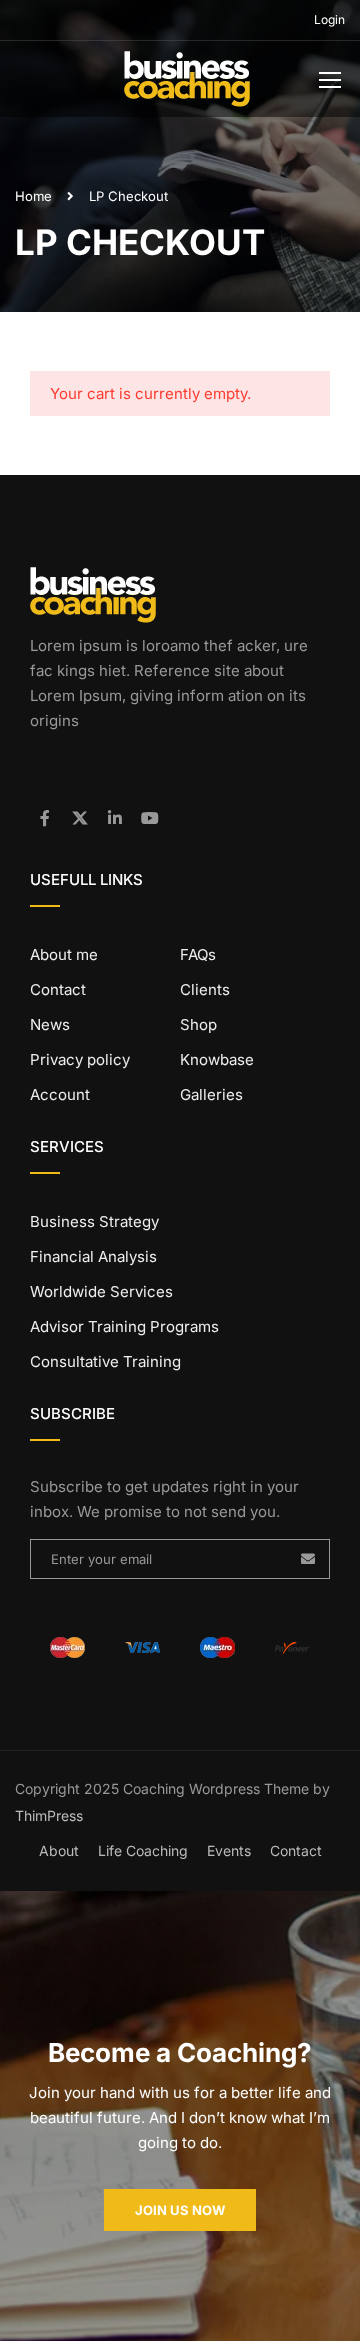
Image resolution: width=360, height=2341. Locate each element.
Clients (205, 989)
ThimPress (49, 1815)
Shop (198, 1024)
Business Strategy (94, 1221)
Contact (58, 989)
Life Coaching (143, 1850)
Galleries (211, 1094)
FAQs (198, 954)
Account (60, 1094)
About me (64, 954)
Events (229, 1850)
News (50, 1024)
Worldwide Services (101, 1291)
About (59, 1850)
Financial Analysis (93, 1256)
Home (33, 196)
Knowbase (217, 1059)
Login (329, 19)
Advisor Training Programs (124, 1326)
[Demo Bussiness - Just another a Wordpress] (187, 84)
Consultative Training (105, 1361)
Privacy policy (80, 1059)
